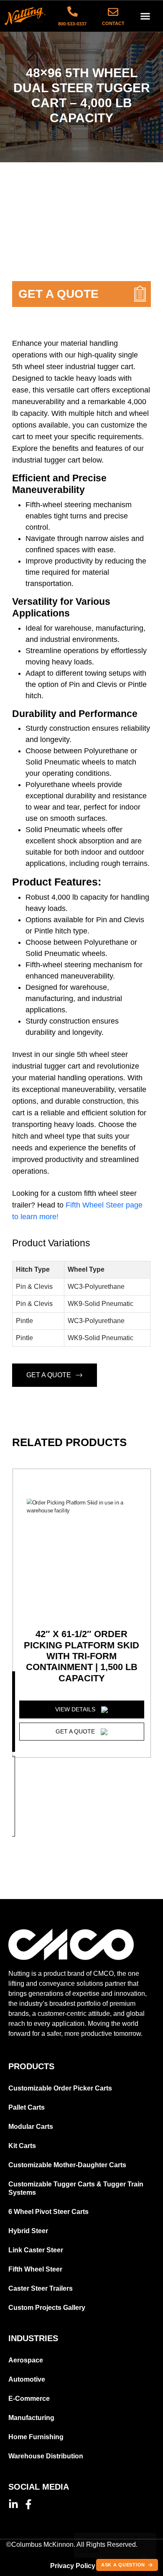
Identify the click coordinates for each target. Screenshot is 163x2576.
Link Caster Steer (36, 2250)
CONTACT (113, 23)
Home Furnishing (36, 2437)
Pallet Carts (27, 2107)
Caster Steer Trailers (41, 2288)
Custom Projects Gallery (47, 2308)
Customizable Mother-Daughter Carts (67, 2165)
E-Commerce (29, 2399)
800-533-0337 (72, 24)
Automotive (27, 2379)
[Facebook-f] (28, 2504)
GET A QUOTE (49, 1375)
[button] (145, 16)
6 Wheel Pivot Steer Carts (48, 2212)
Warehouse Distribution (46, 2456)
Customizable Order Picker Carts (60, 2088)
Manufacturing (31, 2418)
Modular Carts (31, 2127)
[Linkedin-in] (13, 2504)
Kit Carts (22, 2146)
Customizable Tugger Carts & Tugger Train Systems (76, 2188)
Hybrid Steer (28, 2231)
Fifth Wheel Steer (35, 2269)
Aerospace (26, 2360)
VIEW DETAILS (76, 1709)
